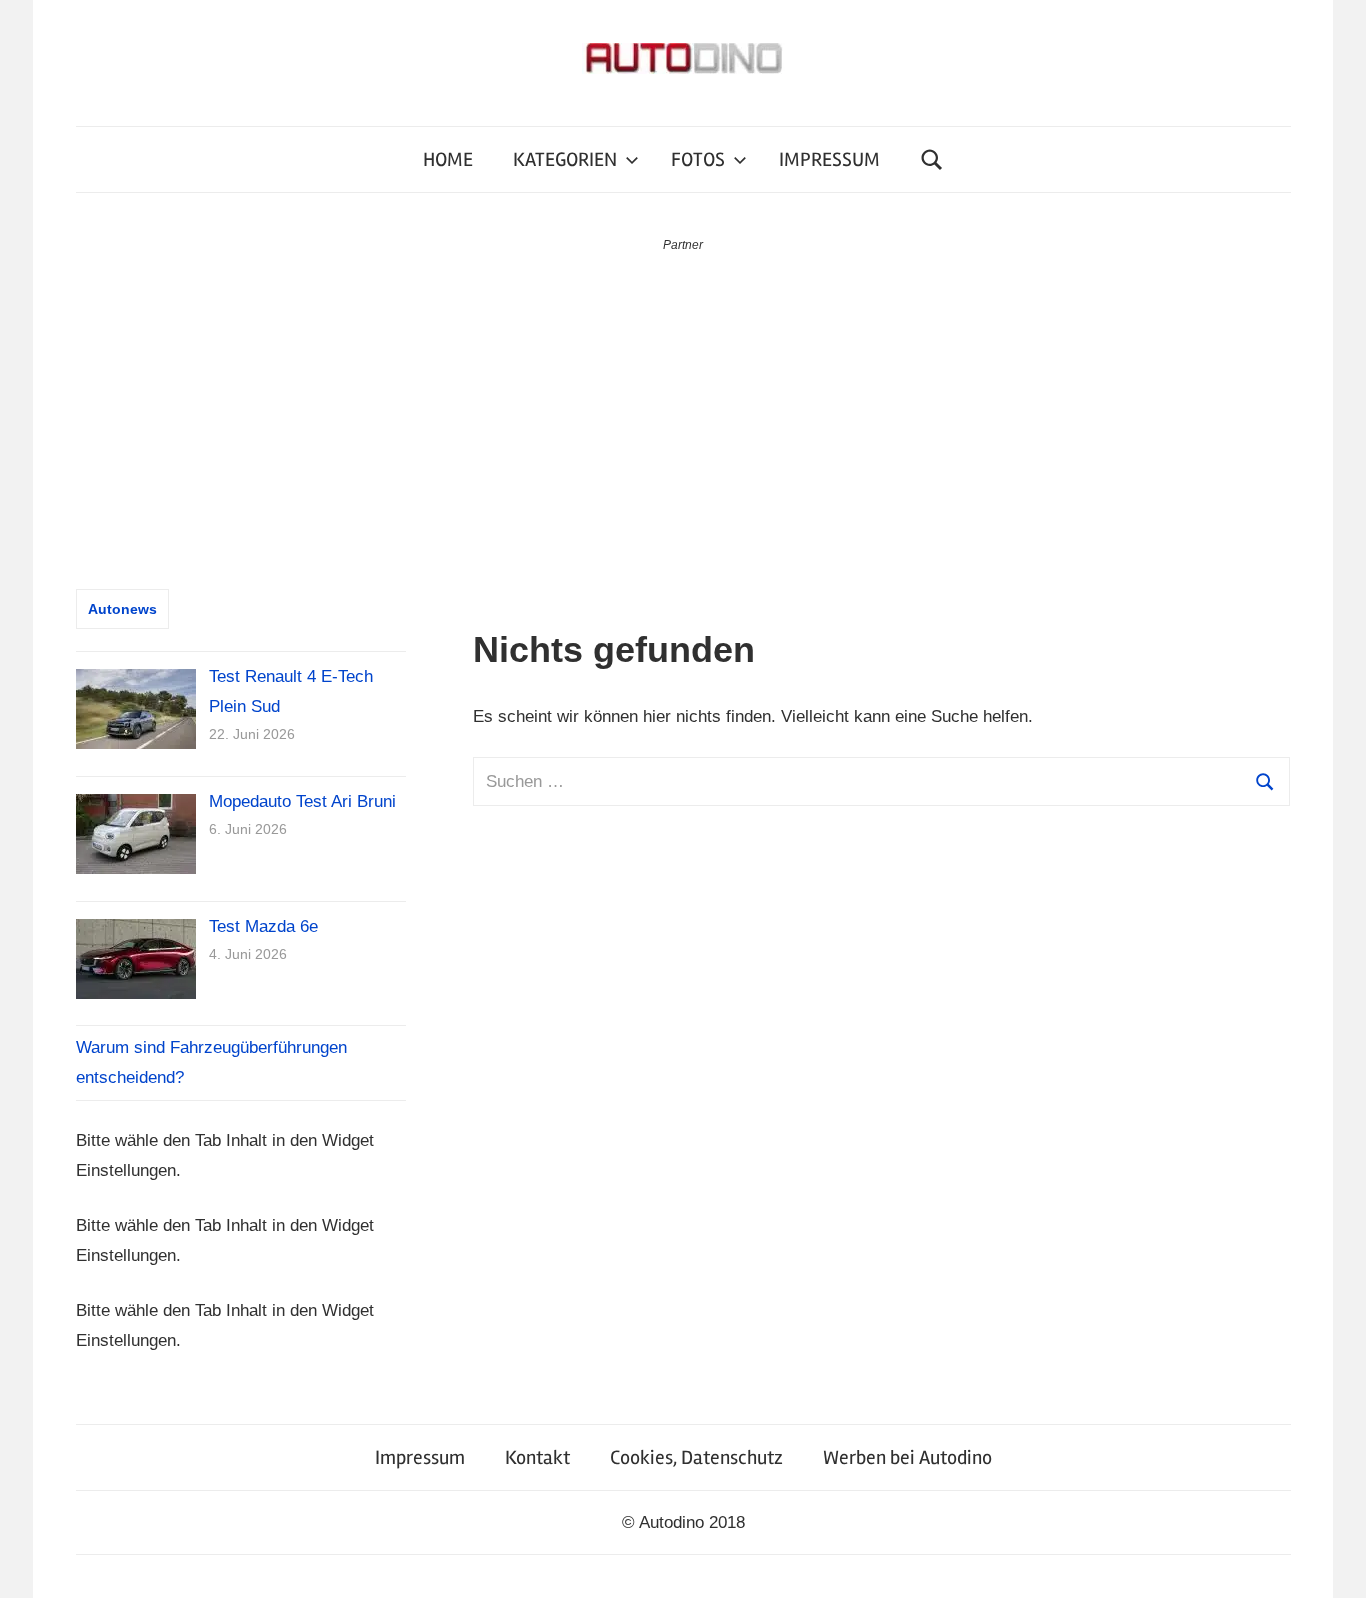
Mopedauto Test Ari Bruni (302, 801)
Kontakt (537, 1457)
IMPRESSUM (829, 159)
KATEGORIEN (565, 159)
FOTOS (698, 159)
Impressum (420, 1457)
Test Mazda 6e (263, 926)
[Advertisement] (683, 406)
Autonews (122, 609)
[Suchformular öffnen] (932, 159)
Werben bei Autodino (907, 1457)
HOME (448, 159)
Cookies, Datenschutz (696, 1457)
